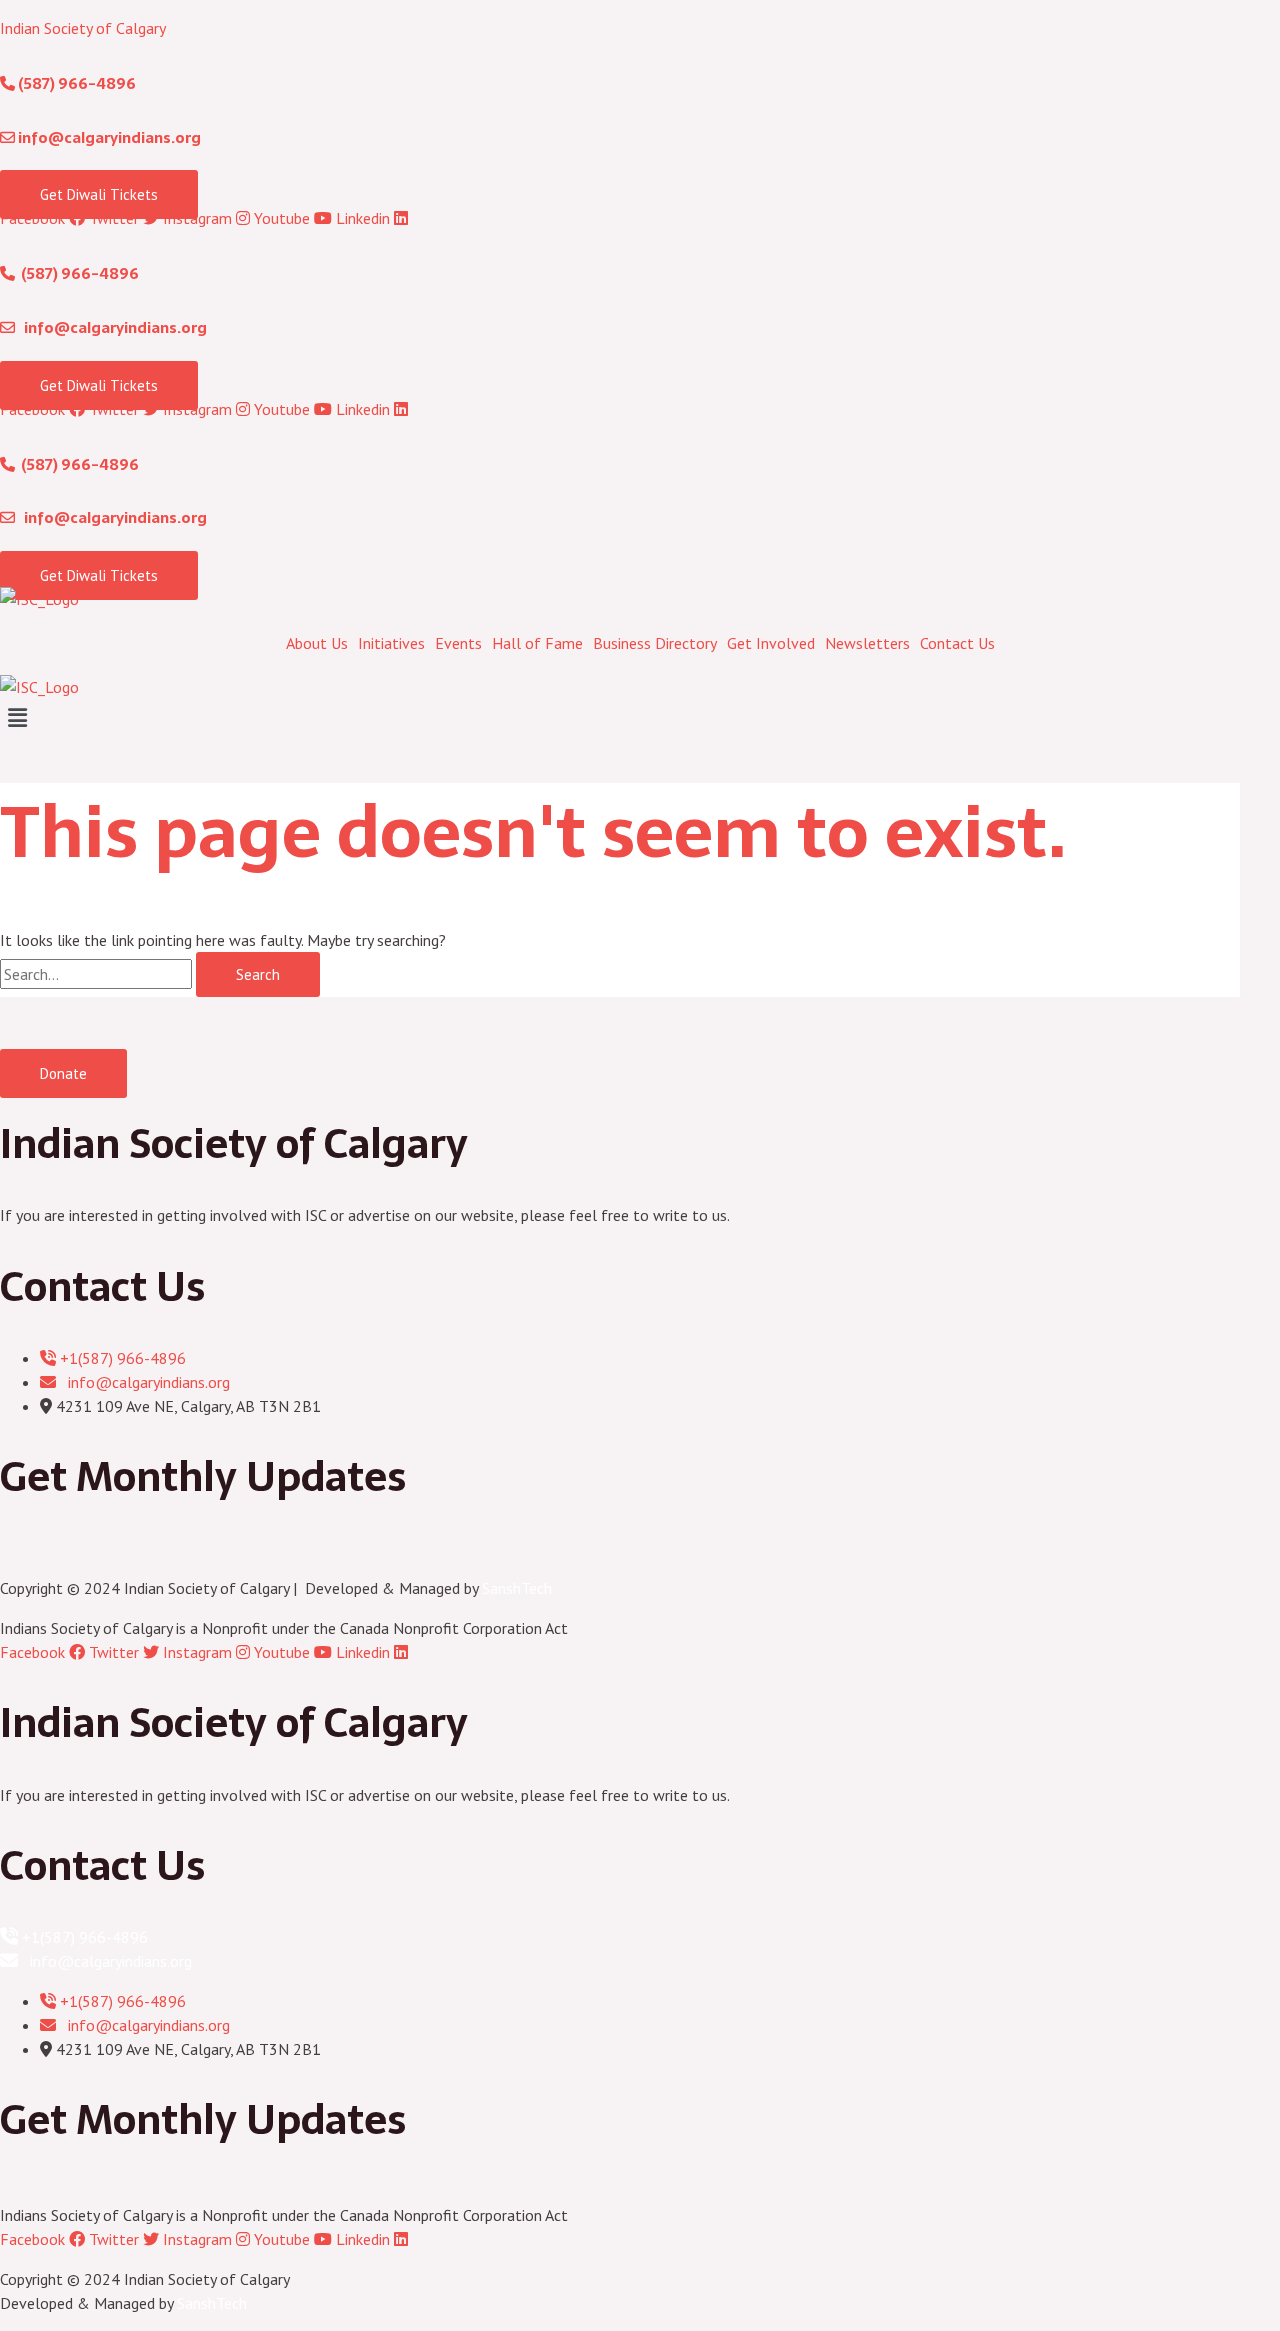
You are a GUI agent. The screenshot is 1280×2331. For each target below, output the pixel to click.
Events (458, 643)
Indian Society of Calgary (83, 28)
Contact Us (957, 643)
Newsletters (867, 643)
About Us (317, 643)
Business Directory (655, 643)
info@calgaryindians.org (108, 137)
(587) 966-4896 (75, 83)
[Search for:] (98, 974)
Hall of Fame (537, 643)
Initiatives (391, 643)
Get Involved (771, 643)
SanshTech (517, 1588)
